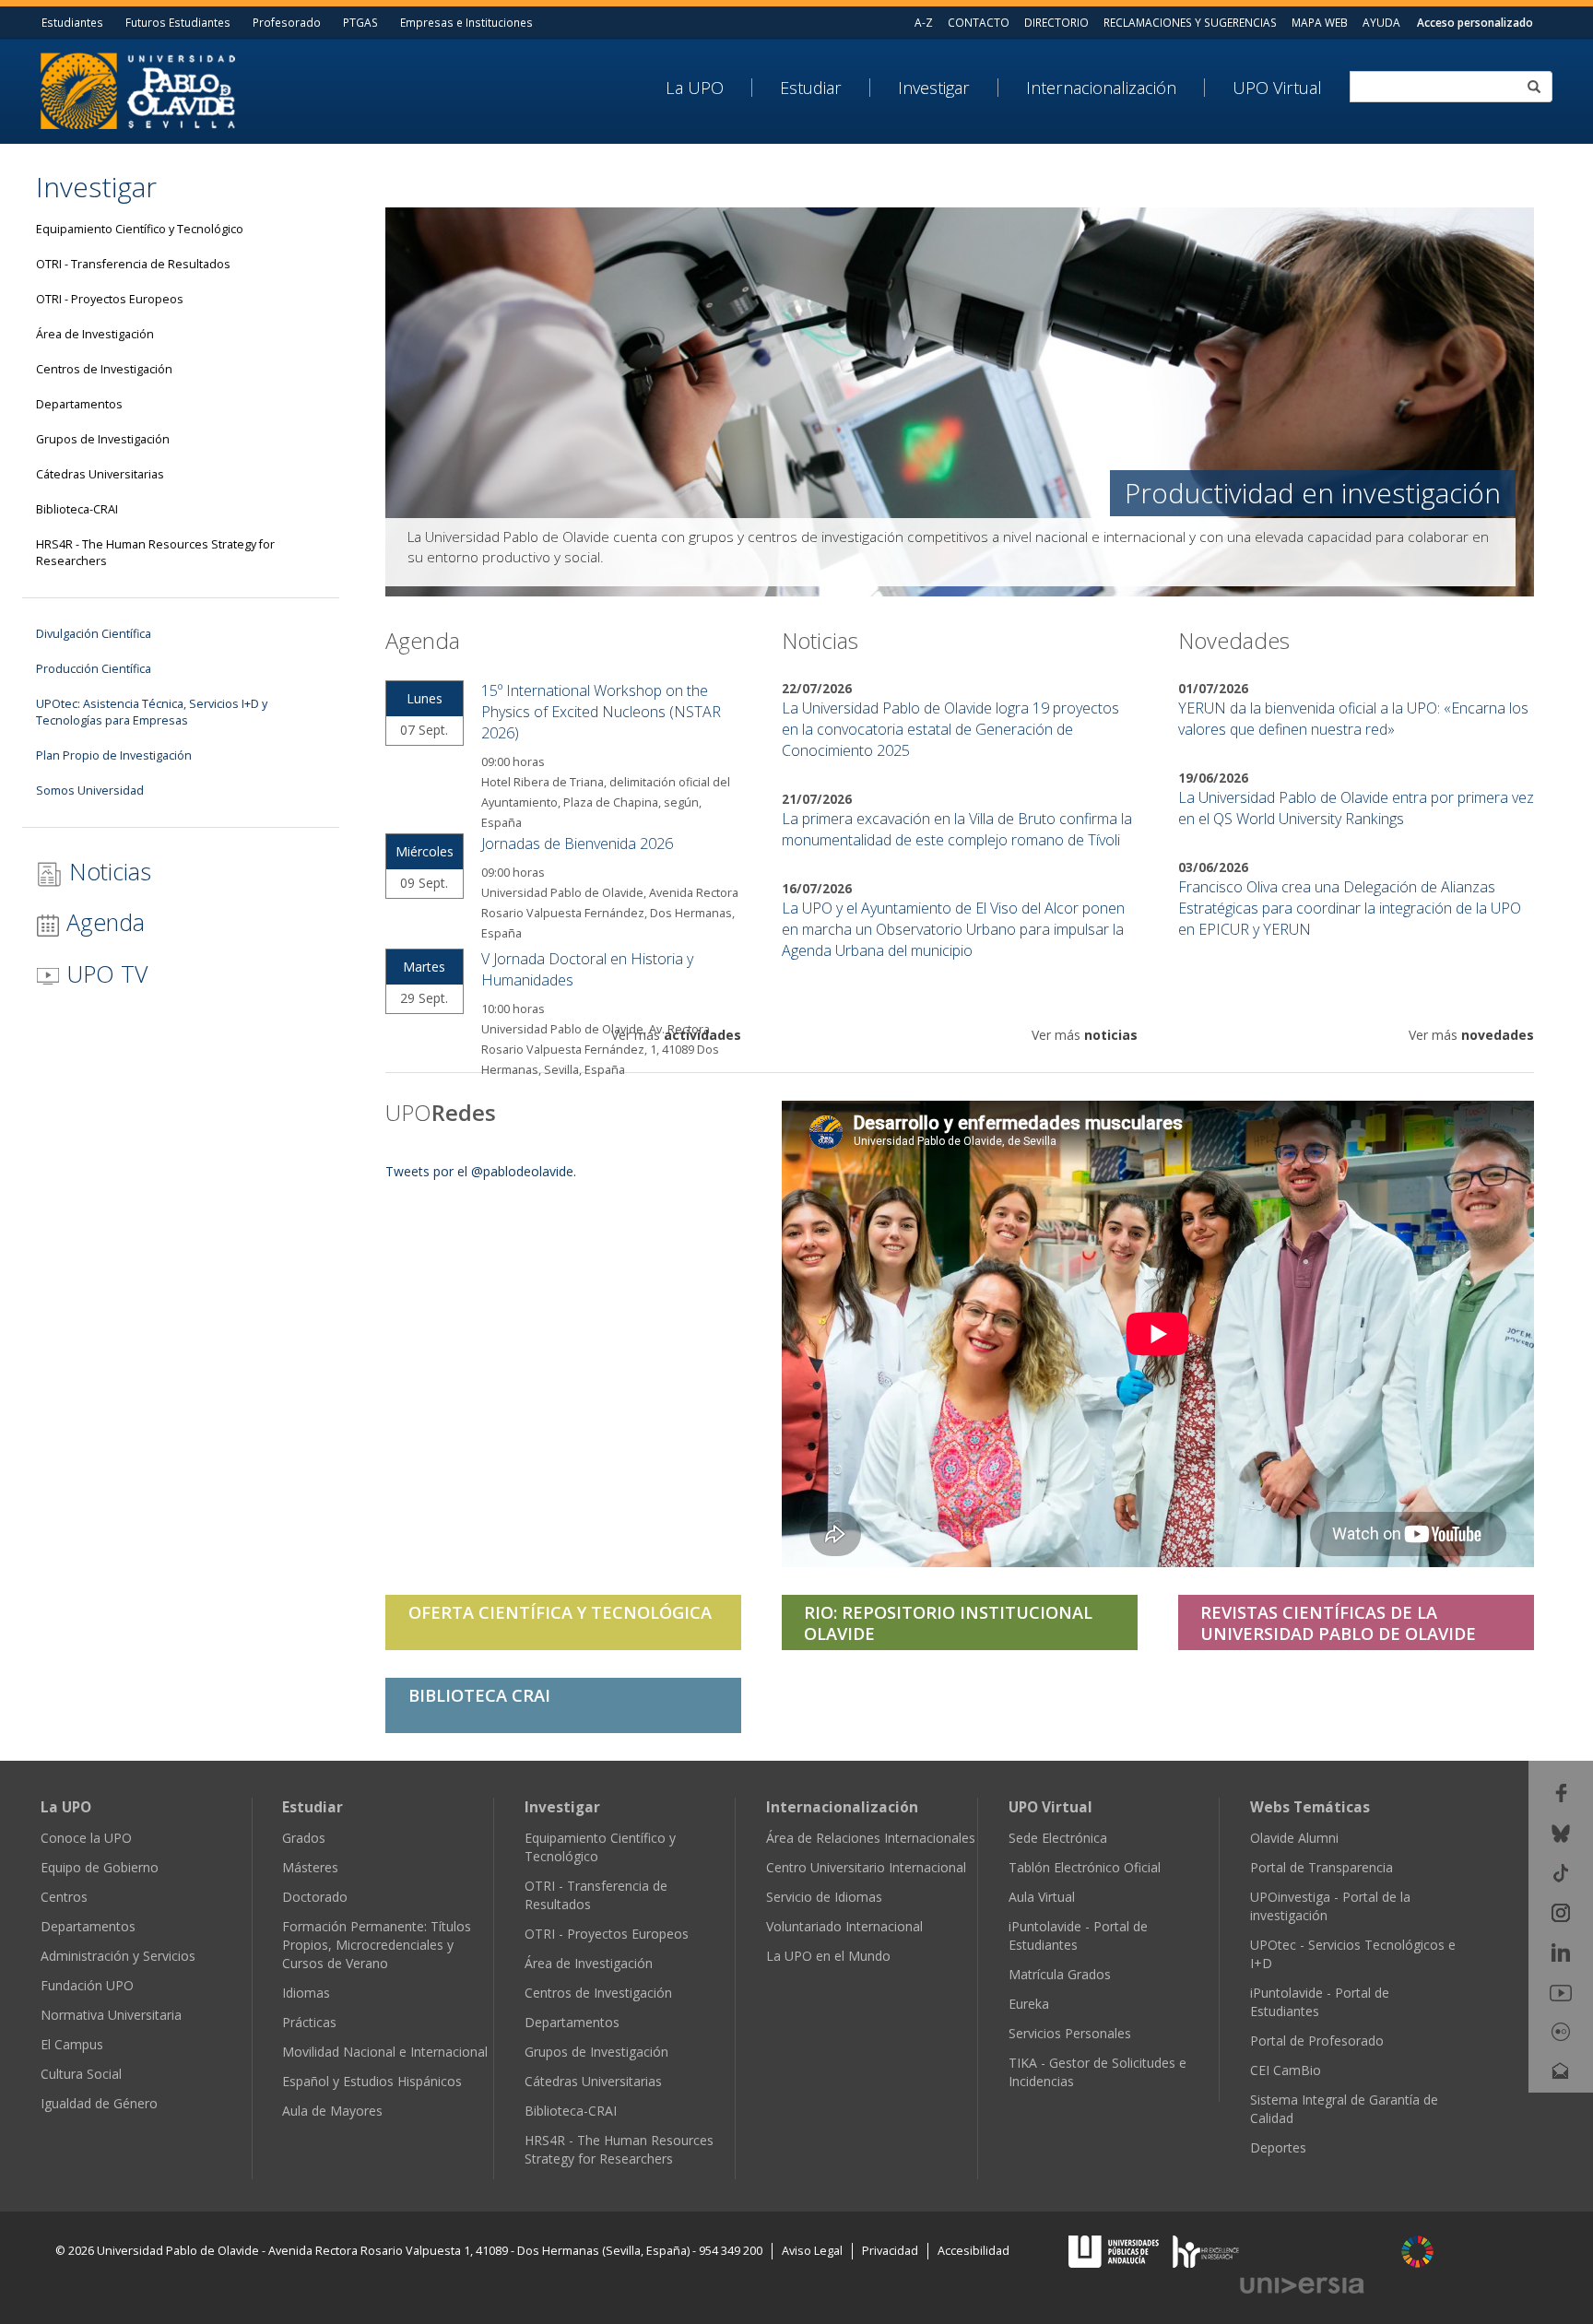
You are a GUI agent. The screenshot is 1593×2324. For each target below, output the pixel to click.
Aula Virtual (1042, 1897)
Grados (304, 1838)
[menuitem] (709, 88)
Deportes (1278, 2147)
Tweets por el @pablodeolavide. (481, 1171)
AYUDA (1381, 22)
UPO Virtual (1277, 88)
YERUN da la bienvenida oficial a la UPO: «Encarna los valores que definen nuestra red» (1353, 719)
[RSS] (1561, 2110)
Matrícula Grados (1060, 1974)
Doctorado (315, 1897)
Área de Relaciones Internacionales (871, 1838)
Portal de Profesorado (1317, 2041)
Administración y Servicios (118, 1956)
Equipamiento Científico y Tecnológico (140, 229)
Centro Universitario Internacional (866, 1867)
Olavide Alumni (1294, 1838)
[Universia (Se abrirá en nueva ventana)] (1313, 2285)
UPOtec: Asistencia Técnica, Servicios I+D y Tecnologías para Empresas (152, 712)
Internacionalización (1101, 88)
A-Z (924, 22)
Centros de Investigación (104, 369)
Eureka (1029, 2004)
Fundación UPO (87, 1985)
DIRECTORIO (1056, 22)
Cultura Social (81, 2074)
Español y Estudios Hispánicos (372, 2081)
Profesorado (287, 22)
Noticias (107, 871)
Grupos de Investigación (103, 439)
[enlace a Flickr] (1561, 2030)
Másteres (310, 1867)
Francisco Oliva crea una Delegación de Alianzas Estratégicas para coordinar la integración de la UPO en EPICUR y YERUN (1350, 908)
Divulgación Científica (94, 634)
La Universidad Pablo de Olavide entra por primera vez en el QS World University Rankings (1356, 808)
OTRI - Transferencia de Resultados (133, 264)
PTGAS (360, 22)
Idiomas (306, 1993)
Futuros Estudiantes (178, 22)
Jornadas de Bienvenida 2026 (577, 843)
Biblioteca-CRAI (77, 509)
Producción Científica (94, 669)
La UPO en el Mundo (828, 1956)
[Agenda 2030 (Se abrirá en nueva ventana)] (1417, 2252)
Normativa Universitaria (111, 2015)
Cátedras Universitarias (100, 474)
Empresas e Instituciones (466, 22)
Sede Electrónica (1058, 1838)
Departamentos (79, 404)
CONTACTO (979, 22)
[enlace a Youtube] (1561, 1991)
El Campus (72, 2044)
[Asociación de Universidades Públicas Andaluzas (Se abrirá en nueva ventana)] (1115, 2250)
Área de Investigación (95, 334)
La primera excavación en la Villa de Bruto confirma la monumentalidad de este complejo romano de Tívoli (957, 829)
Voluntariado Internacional (844, 1926)
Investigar (934, 88)
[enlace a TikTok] (1561, 1872)
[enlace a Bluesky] (1561, 1831)
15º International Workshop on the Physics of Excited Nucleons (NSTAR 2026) (601, 712)
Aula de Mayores (332, 2111)
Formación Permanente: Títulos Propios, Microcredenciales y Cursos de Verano (377, 1945)
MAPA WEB (1320, 22)
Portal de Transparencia (1322, 1867)
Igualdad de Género (99, 2103)
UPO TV (104, 973)
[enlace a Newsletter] (1561, 2070)
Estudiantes (72, 22)
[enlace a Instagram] (1561, 1911)
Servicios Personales (1070, 2033)
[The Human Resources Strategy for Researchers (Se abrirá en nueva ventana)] (1206, 2250)
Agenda (102, 922)
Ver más (676, 1035)
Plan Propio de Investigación (114, 755)
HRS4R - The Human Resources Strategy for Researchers (155, 553)
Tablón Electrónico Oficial (1085, 1867)
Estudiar (811, 88)
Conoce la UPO (86, 1838)
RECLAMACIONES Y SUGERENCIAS (1190, 22)
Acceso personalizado (1475, 22)
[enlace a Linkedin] (1561, 1951)
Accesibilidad (973, 2251)
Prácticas (309, 2022)
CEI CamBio (1286, 2070)
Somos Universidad (90, 790)
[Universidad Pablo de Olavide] (138, 89)
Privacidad (890, 2251)
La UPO (695, 88)
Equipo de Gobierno (100, 1867)
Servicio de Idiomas (824, 1897)
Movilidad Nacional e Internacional (385, 2052)
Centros (64, 1897)
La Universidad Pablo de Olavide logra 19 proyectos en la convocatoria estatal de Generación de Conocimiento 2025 (950, 729)
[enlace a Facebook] (1561, 1792)
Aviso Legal (812, 2251)
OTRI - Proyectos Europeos (110, 299)
